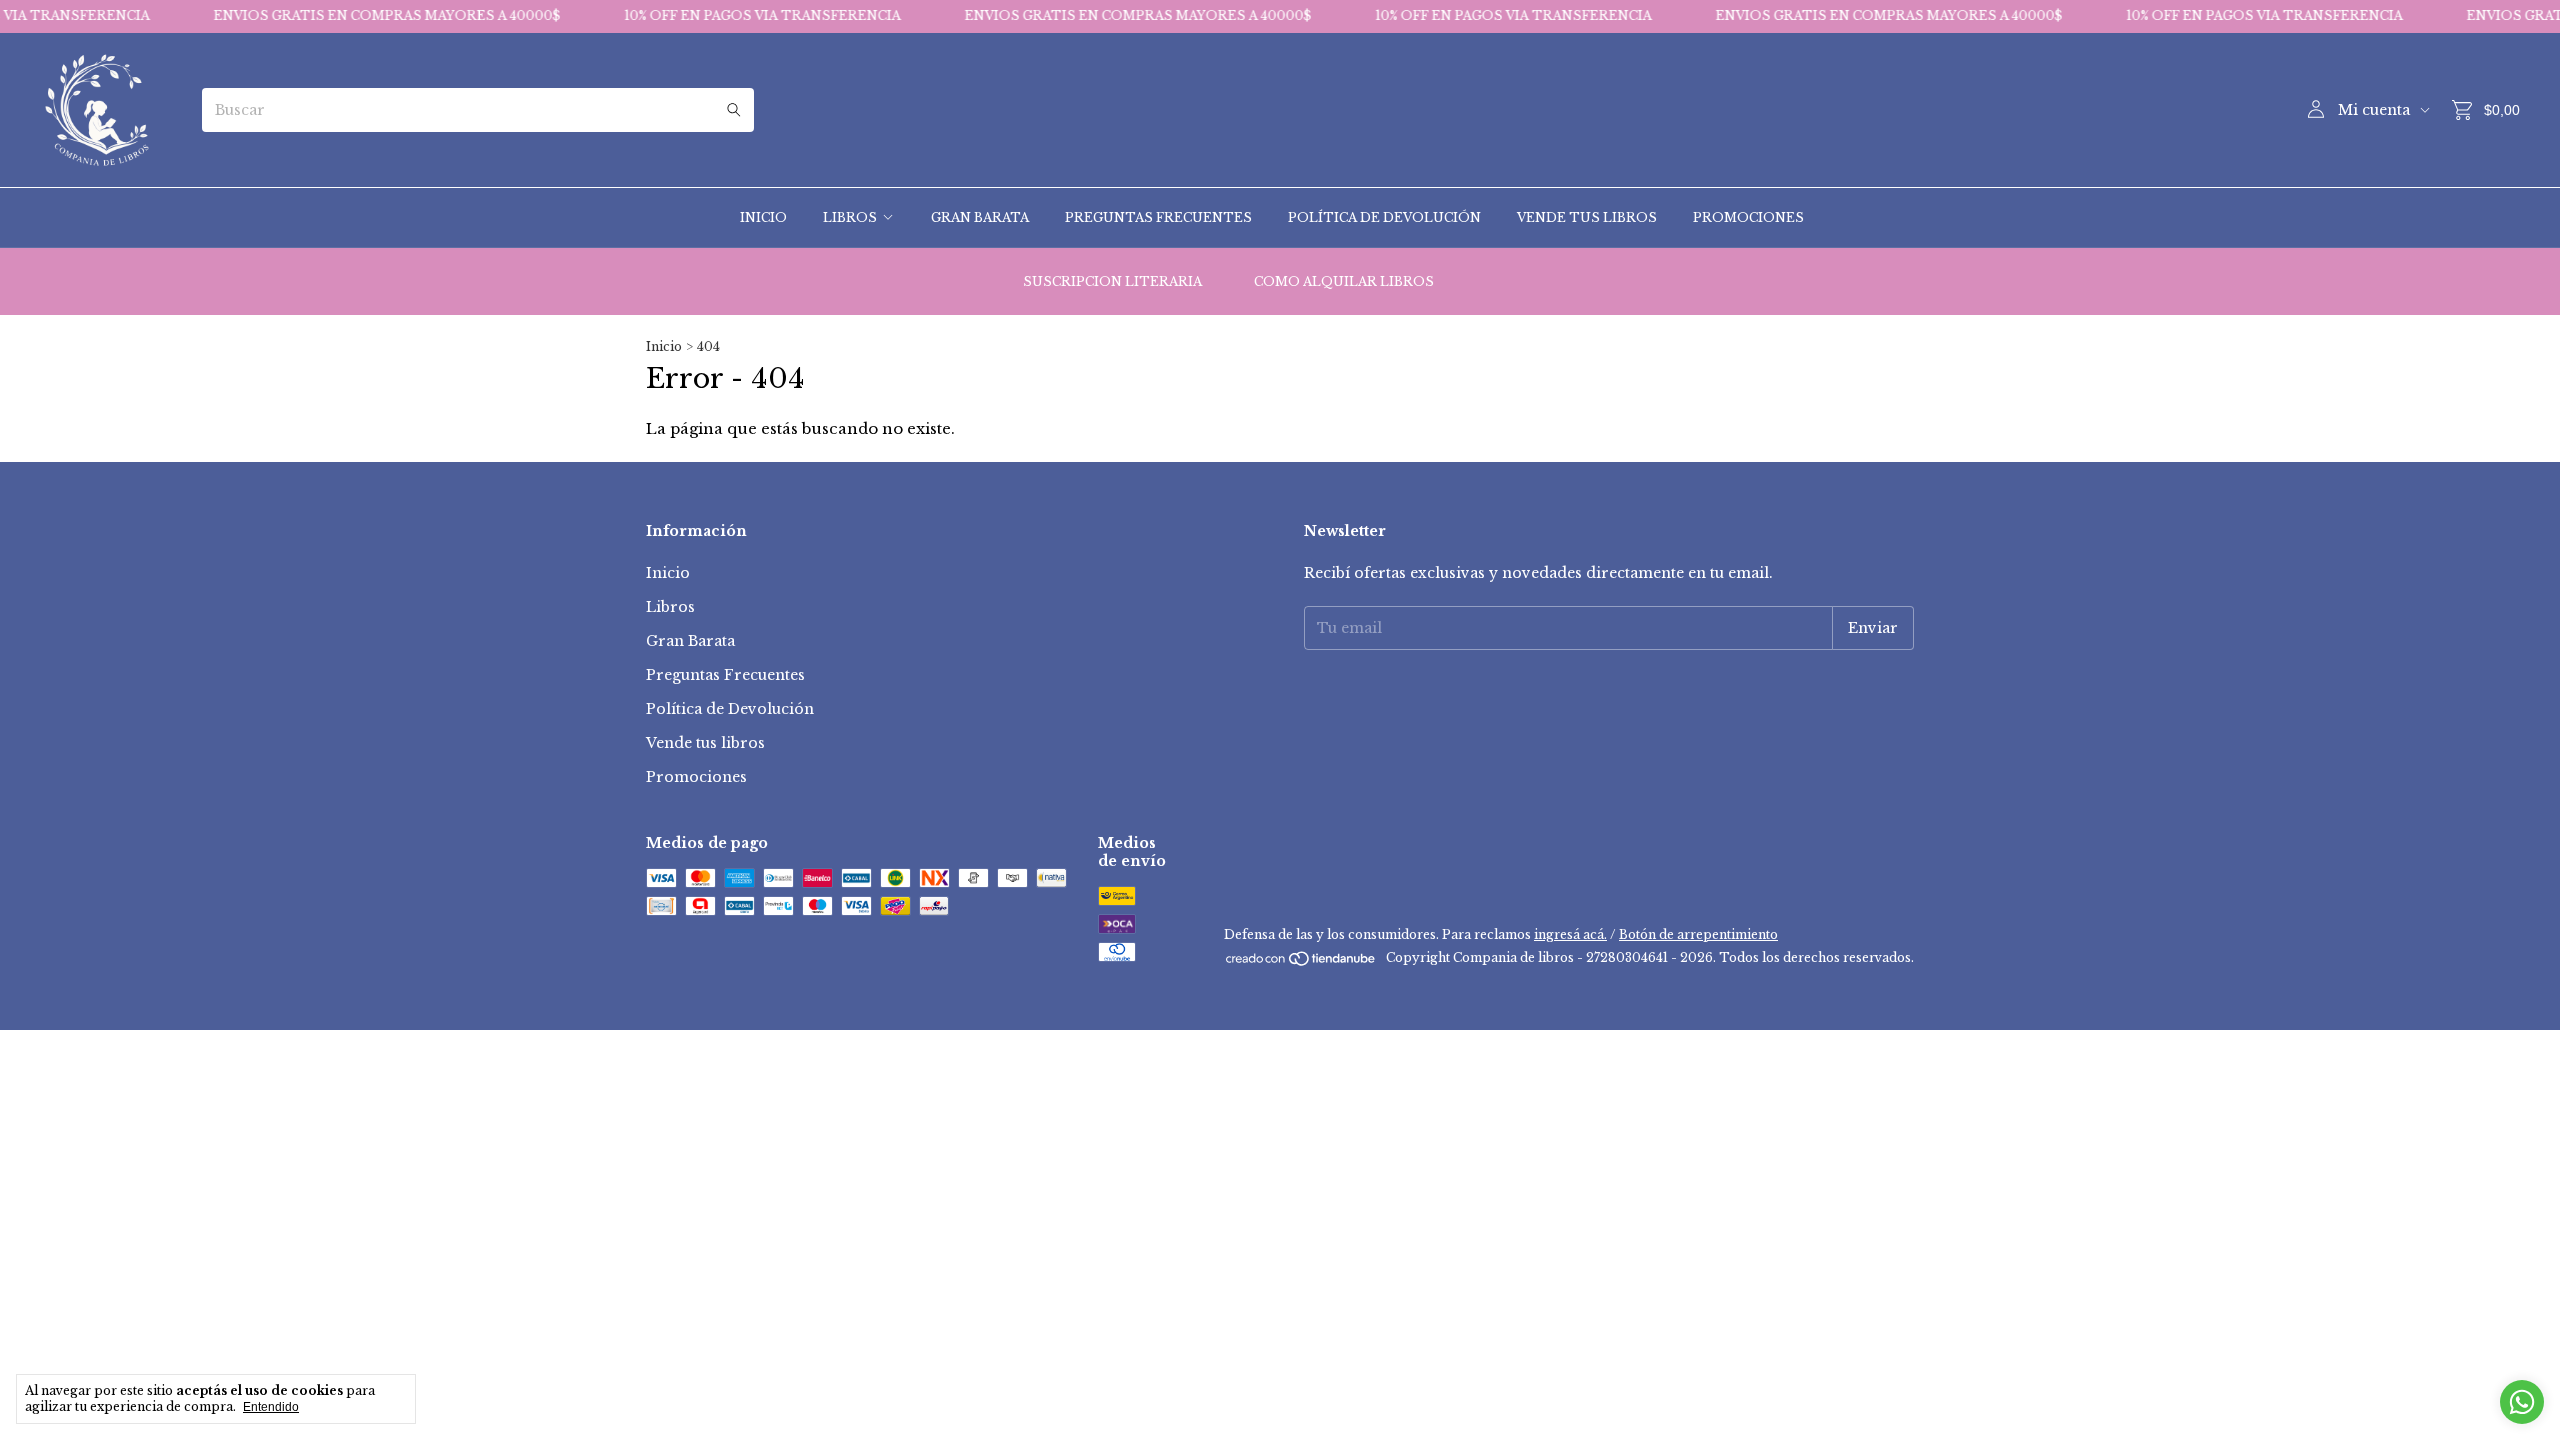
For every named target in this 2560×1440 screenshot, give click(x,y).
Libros (850, 217)
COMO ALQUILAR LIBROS (1344, 281)
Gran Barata (980, 217)
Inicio (763, 217)
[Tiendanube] (1301, 962)
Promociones (1748, 217)
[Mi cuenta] (2316, 110)
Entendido (271, 1407)
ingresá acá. (1570, 934)
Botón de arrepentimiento (1698, 934)
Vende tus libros (1587, 217)
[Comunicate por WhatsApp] (2522, 1402)
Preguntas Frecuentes (1158, 217)
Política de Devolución (1384, 217)
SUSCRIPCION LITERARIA (1112, 281)
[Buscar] (734, 110)
